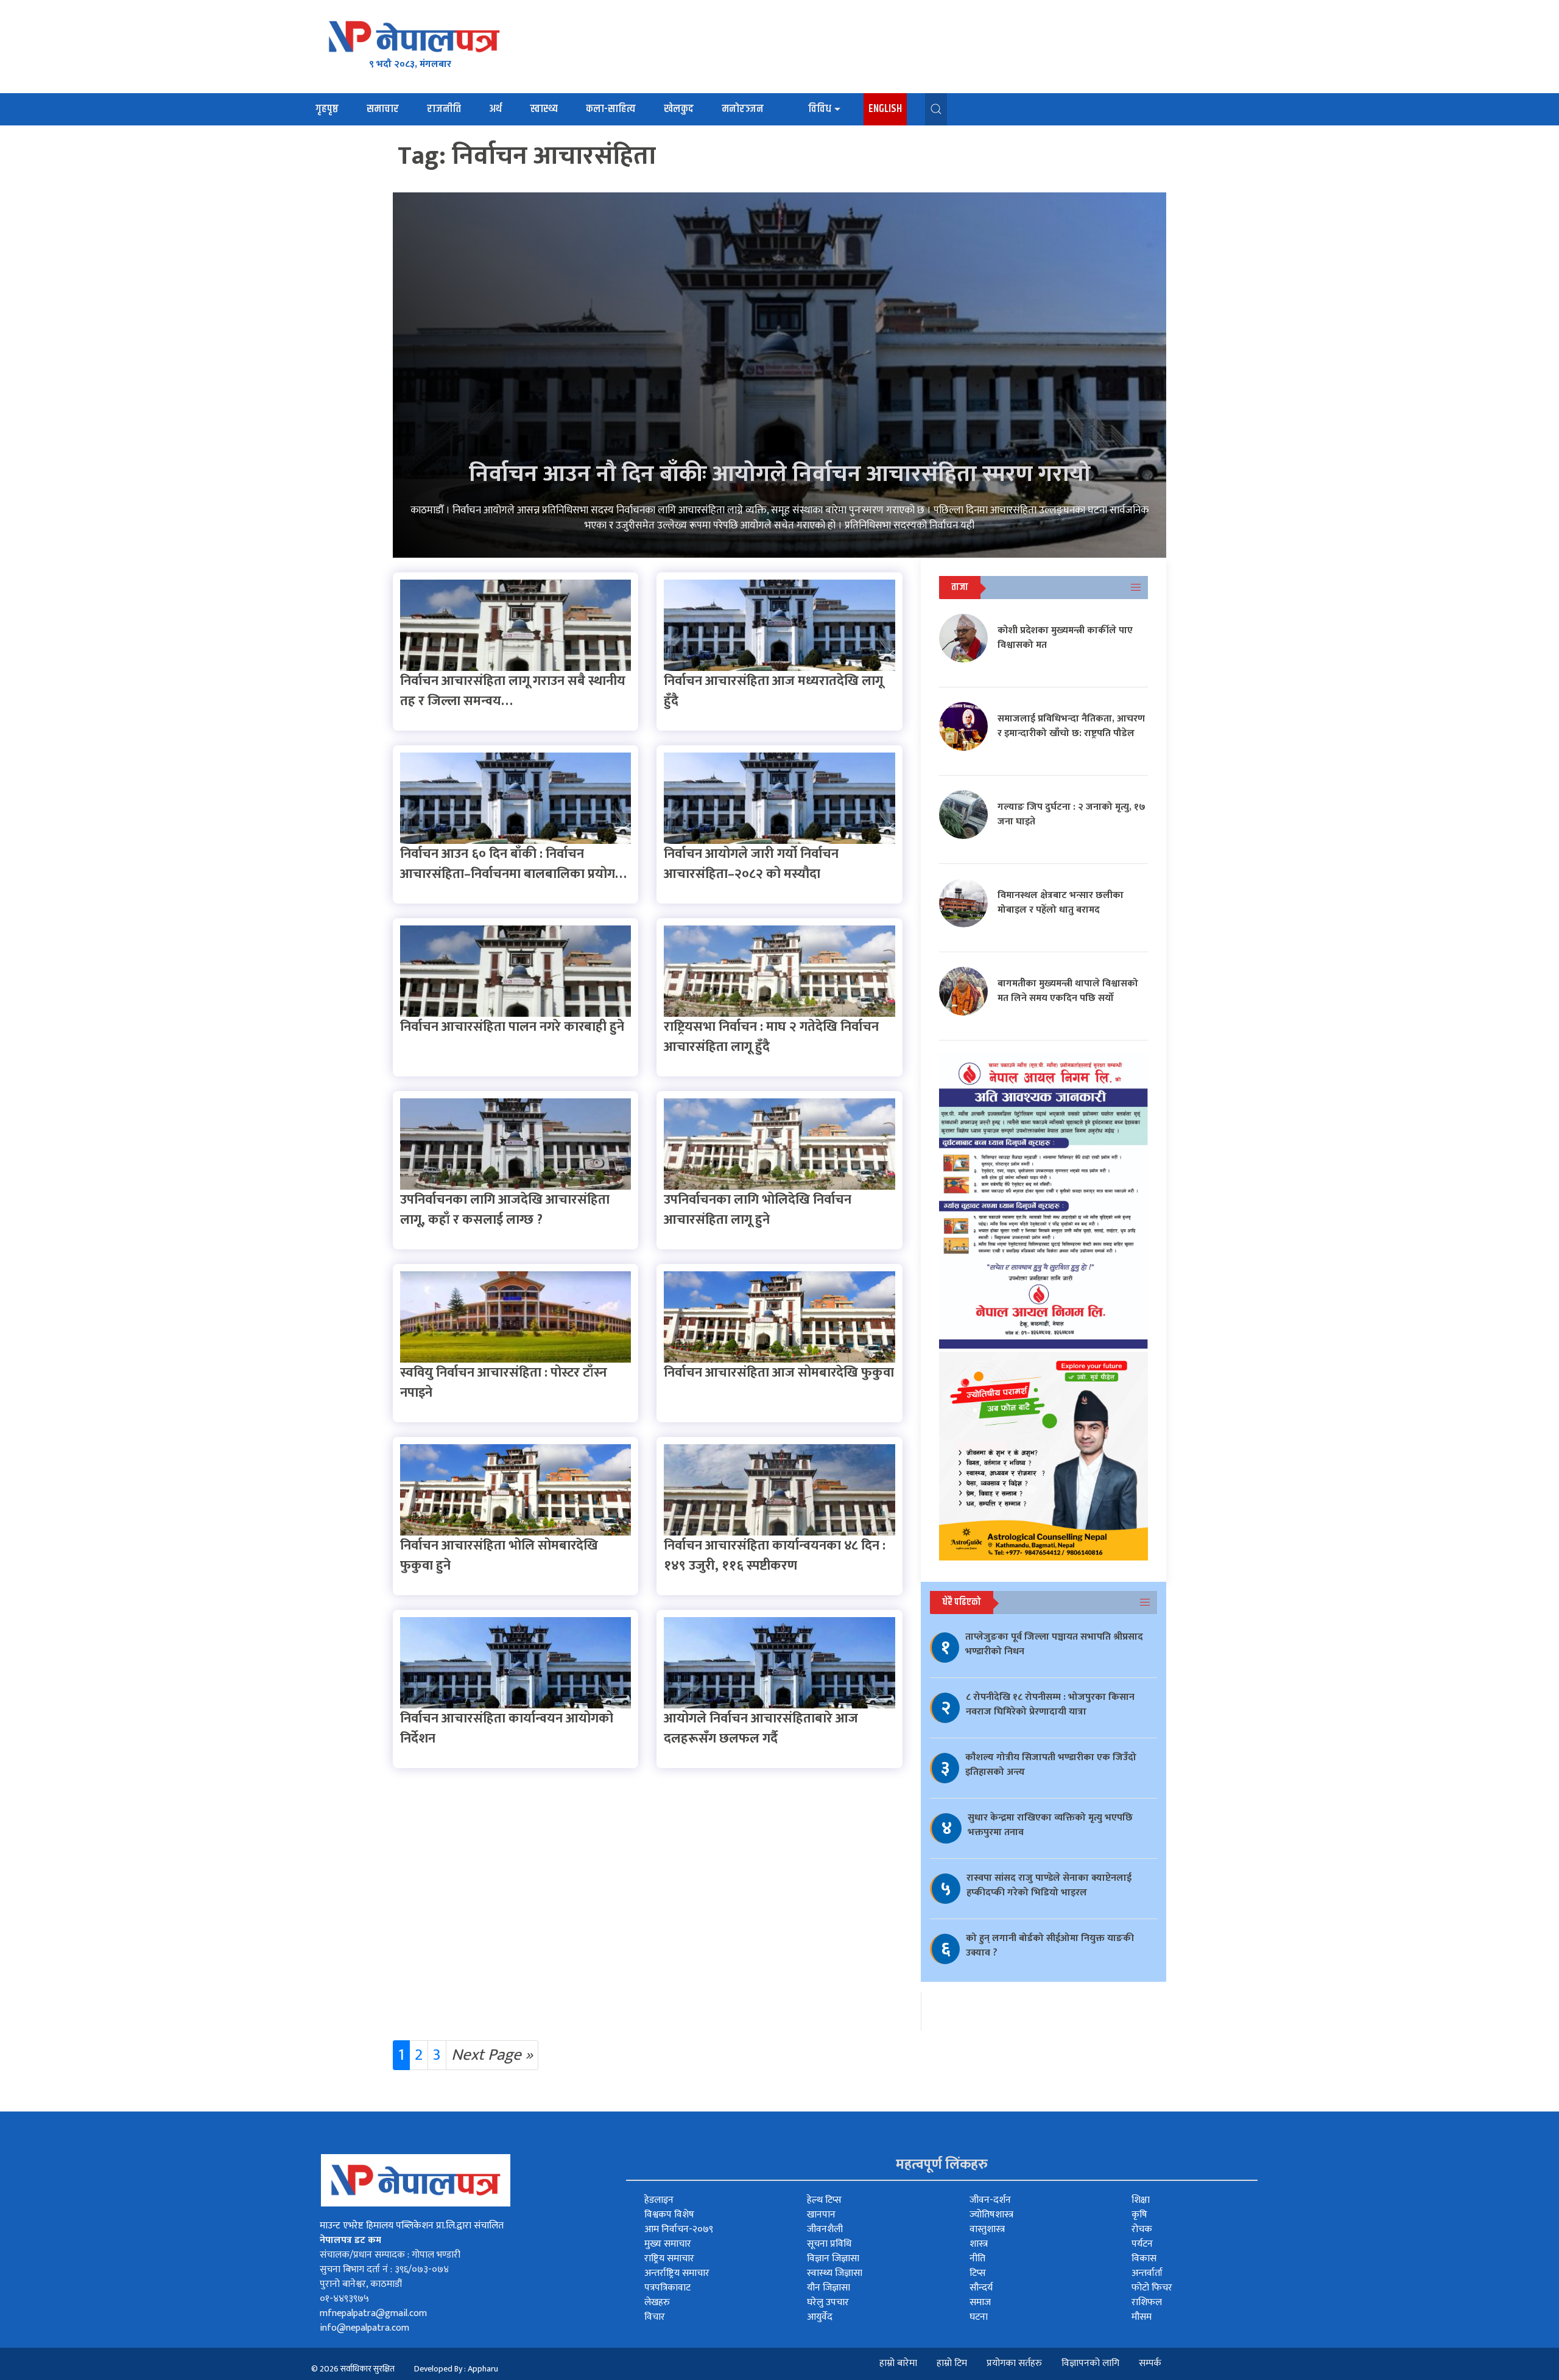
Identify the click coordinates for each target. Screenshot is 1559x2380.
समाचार (383, 109)
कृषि (1139, 2215)
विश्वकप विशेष (669, 2215)
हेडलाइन (659, 2200)
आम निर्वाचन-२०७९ (679, 2229)
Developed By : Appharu (456, 2369)
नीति (977, 2259)
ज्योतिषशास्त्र (991, 2215)
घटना (979, 2317)
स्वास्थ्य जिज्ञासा (835, 2273)
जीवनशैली (825, 2229)
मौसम (1142, 2317)
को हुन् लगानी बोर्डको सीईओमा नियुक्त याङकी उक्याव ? (1050, 1946)
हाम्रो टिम (952, 2363)
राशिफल (1147, 2302)
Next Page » (492, 2055)
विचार (655, 2317)
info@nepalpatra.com (364, 2328)
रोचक (1142, 2229)
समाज (980, 2302)
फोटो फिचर (1152, 2288)
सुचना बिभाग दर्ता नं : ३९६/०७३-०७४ (384, 2269)
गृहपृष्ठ (327, 109)
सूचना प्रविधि (829, 2244)
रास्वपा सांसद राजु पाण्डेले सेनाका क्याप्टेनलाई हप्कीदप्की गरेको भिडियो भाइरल (1049, 1885)
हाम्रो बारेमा (898, 2363)
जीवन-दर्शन (990, 2200)
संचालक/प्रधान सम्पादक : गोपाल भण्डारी (390, 2255)
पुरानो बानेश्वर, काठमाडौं (361, 2284)
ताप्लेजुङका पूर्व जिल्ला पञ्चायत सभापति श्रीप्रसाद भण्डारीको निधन (1054, 1644)
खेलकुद (679, 109)
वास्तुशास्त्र (987, 2229)
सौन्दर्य (981, 2288)
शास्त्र (979, 2244)
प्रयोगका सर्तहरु (1014, 2363)
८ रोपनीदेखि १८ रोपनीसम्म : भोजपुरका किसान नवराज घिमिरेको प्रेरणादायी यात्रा (1050, 1704)
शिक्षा (1141, 2200)
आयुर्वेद (820, 2317)
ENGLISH (885, 109)
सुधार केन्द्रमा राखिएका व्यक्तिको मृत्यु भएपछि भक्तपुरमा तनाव (1050, 1825)
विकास (1144, 2259)
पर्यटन (1142, 2244)
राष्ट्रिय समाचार (669, 2259)
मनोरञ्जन (743, 109)
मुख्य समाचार (668, 2244)
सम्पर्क (1150, 2363)
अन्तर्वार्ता (1147, 2273)
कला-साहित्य (611, 109)
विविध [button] (820, 109)
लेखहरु (657, 2302)
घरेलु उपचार (828, 2302)
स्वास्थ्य (544, 109)
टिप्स (978, 2273)
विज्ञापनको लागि (1090, 2363)
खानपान (821, 2215)
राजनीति (444, 109)
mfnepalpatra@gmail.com (373, 2313)
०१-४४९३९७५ (344, 2299)
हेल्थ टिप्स (824, 2200)
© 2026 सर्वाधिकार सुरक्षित (353, 2369)
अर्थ (495, 109)
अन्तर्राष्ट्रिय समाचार (677, 2273)
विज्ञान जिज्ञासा (833, 2259)
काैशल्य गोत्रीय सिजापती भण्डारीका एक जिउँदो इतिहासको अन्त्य (1051, 1765)
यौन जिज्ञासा (829, 2288)
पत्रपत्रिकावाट (667, 2288)
